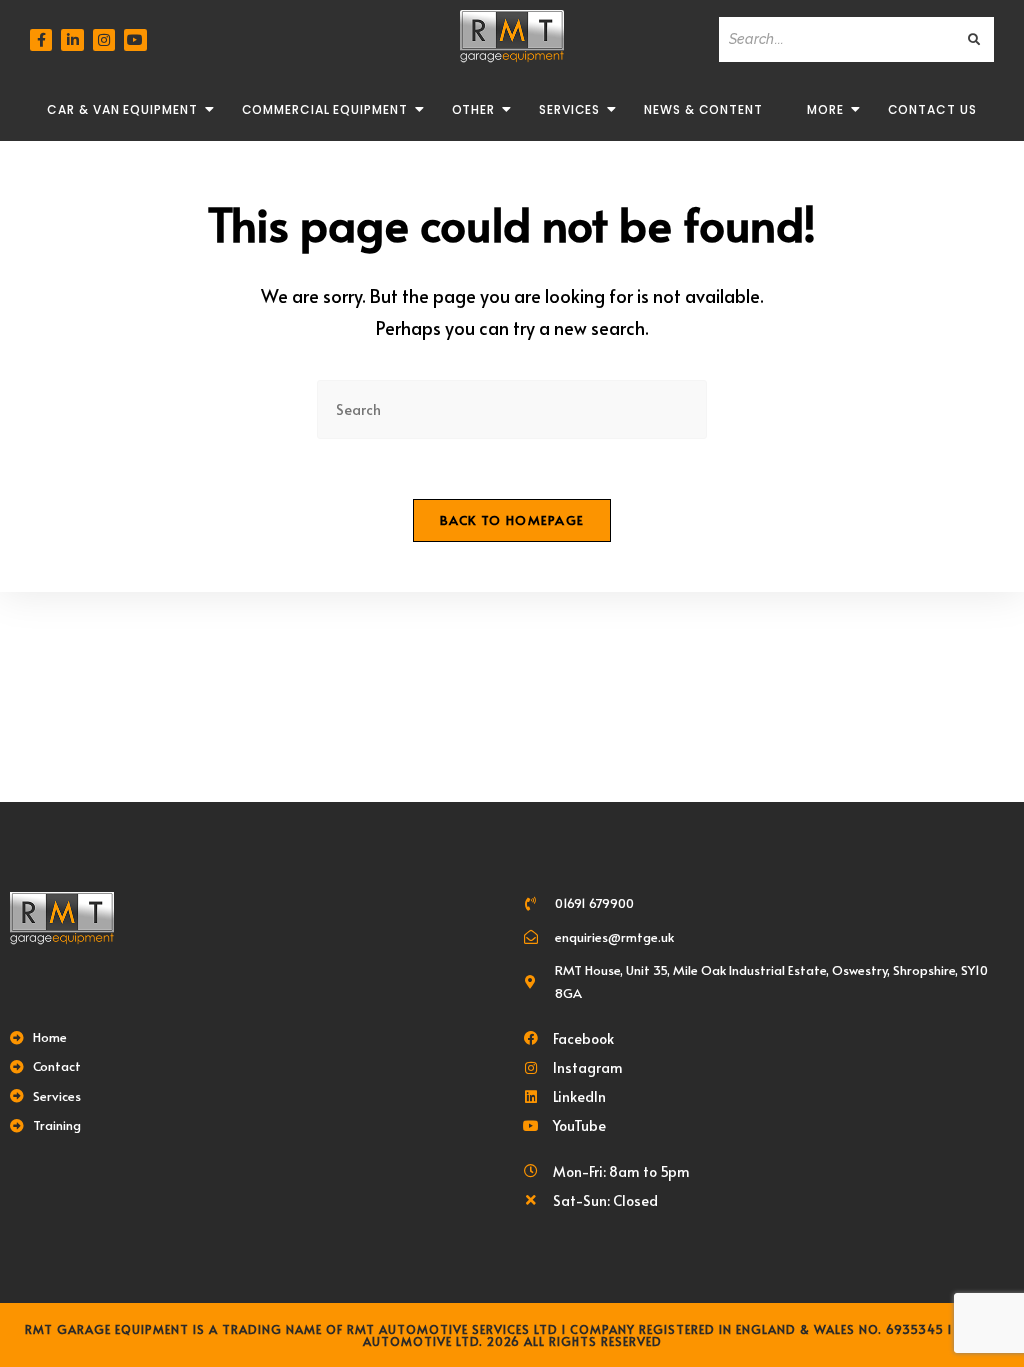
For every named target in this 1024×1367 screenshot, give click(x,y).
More (825, 109)
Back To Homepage (512, 520)
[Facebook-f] (41, 40)
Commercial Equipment (325, 109)
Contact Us (932, 109)
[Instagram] (104, 40)
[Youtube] (135, 40)
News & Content (703, 109)
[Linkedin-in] (72, 40)
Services (569, 109)
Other (474, 109)
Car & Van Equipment (122, 109)
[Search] (975, 39)
